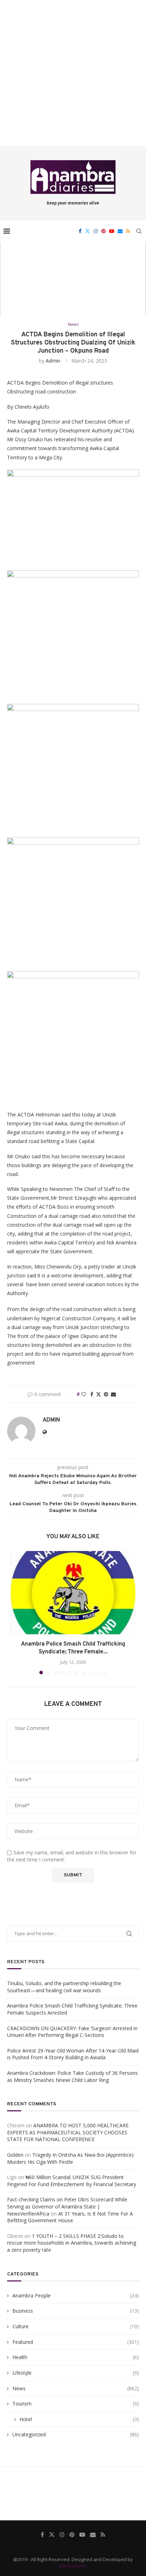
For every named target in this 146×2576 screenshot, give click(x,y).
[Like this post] (84, 1394)
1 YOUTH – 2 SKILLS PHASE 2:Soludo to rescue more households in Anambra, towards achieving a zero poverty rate (72, 2243)
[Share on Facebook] (92, 1394)
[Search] (139, 231)
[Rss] (128, 231)
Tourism (76, 2404)
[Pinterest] (103, 231)
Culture (76, 2326)
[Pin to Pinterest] (106, 1394)
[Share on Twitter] (99, 1394)
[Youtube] (112, 231)
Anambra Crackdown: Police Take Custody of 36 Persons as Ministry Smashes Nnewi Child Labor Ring (72, 2076)
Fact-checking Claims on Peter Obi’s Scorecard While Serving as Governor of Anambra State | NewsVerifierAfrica (67, 2206)
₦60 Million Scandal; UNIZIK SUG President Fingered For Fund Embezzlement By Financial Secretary (72, 2181)
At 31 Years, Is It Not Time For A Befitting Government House (70, 2217)
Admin (53, 361)
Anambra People (76, 2295)
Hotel (79, 2419)
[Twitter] (88, 231)
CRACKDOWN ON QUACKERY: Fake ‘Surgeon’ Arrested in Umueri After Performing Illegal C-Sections (72, 2032)
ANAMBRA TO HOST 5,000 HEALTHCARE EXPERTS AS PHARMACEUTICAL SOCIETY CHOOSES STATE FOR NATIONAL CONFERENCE (68, 2132)
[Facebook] (80, 231)
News (76, 2388)
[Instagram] (96, 231)
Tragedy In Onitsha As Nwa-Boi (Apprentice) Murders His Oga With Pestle (70, 2158)
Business (76, 2311)
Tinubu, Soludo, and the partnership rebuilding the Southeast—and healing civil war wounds (64, 1987)
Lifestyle (76, 2373)
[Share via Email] (113, 1394)
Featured (76, 2342)
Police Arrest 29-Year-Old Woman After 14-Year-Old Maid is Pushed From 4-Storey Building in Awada (73, 2054)
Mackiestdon (73, 2566)
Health (76, 2357)
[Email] (120, 231)
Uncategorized (76, 2434)
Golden (15, 2155)
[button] (17, 1612)
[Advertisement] (73, 73)
